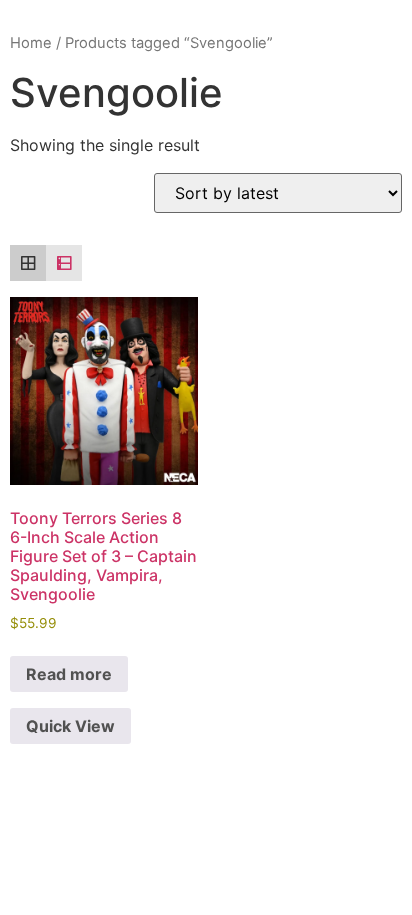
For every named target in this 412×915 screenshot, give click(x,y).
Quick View (70, 726)
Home (31, 43)
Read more (69, 674)
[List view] (64, 263)
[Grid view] (28, 263)
